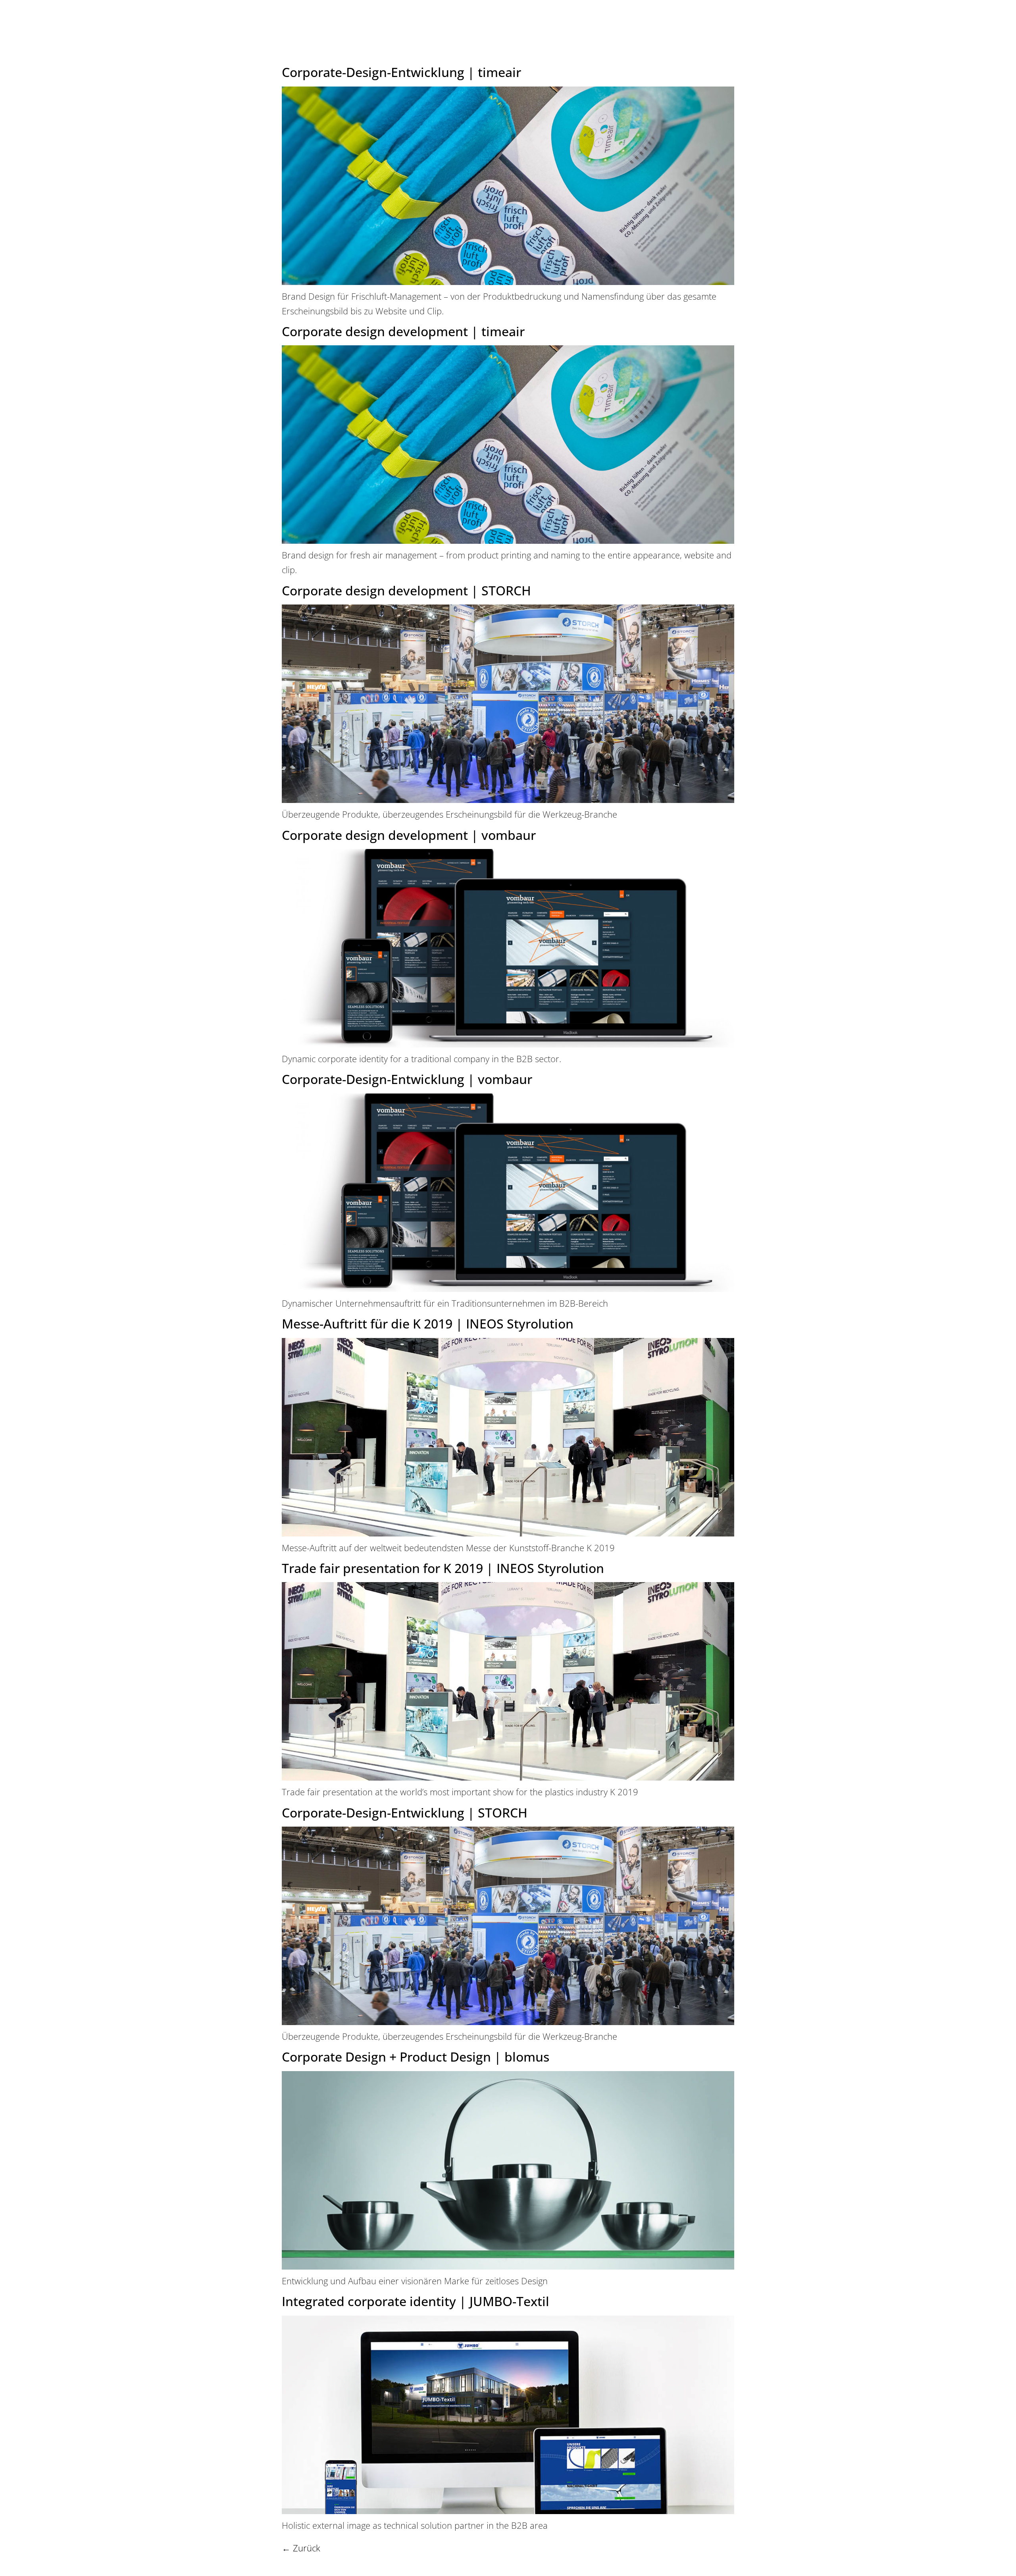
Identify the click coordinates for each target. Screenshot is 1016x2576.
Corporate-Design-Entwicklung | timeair (401, 72)
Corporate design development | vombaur (409, 835)
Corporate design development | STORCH (406, 590)
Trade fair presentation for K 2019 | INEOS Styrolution (443, 1568)
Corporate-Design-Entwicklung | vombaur (407, 1079)
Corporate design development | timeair (403, 331)
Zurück (301, 2548)
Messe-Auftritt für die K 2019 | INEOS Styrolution (428, 1324)
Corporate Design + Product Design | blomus (416, 2057)
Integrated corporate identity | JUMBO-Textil (416, 2301)
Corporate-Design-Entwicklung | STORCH (405, 1813)
